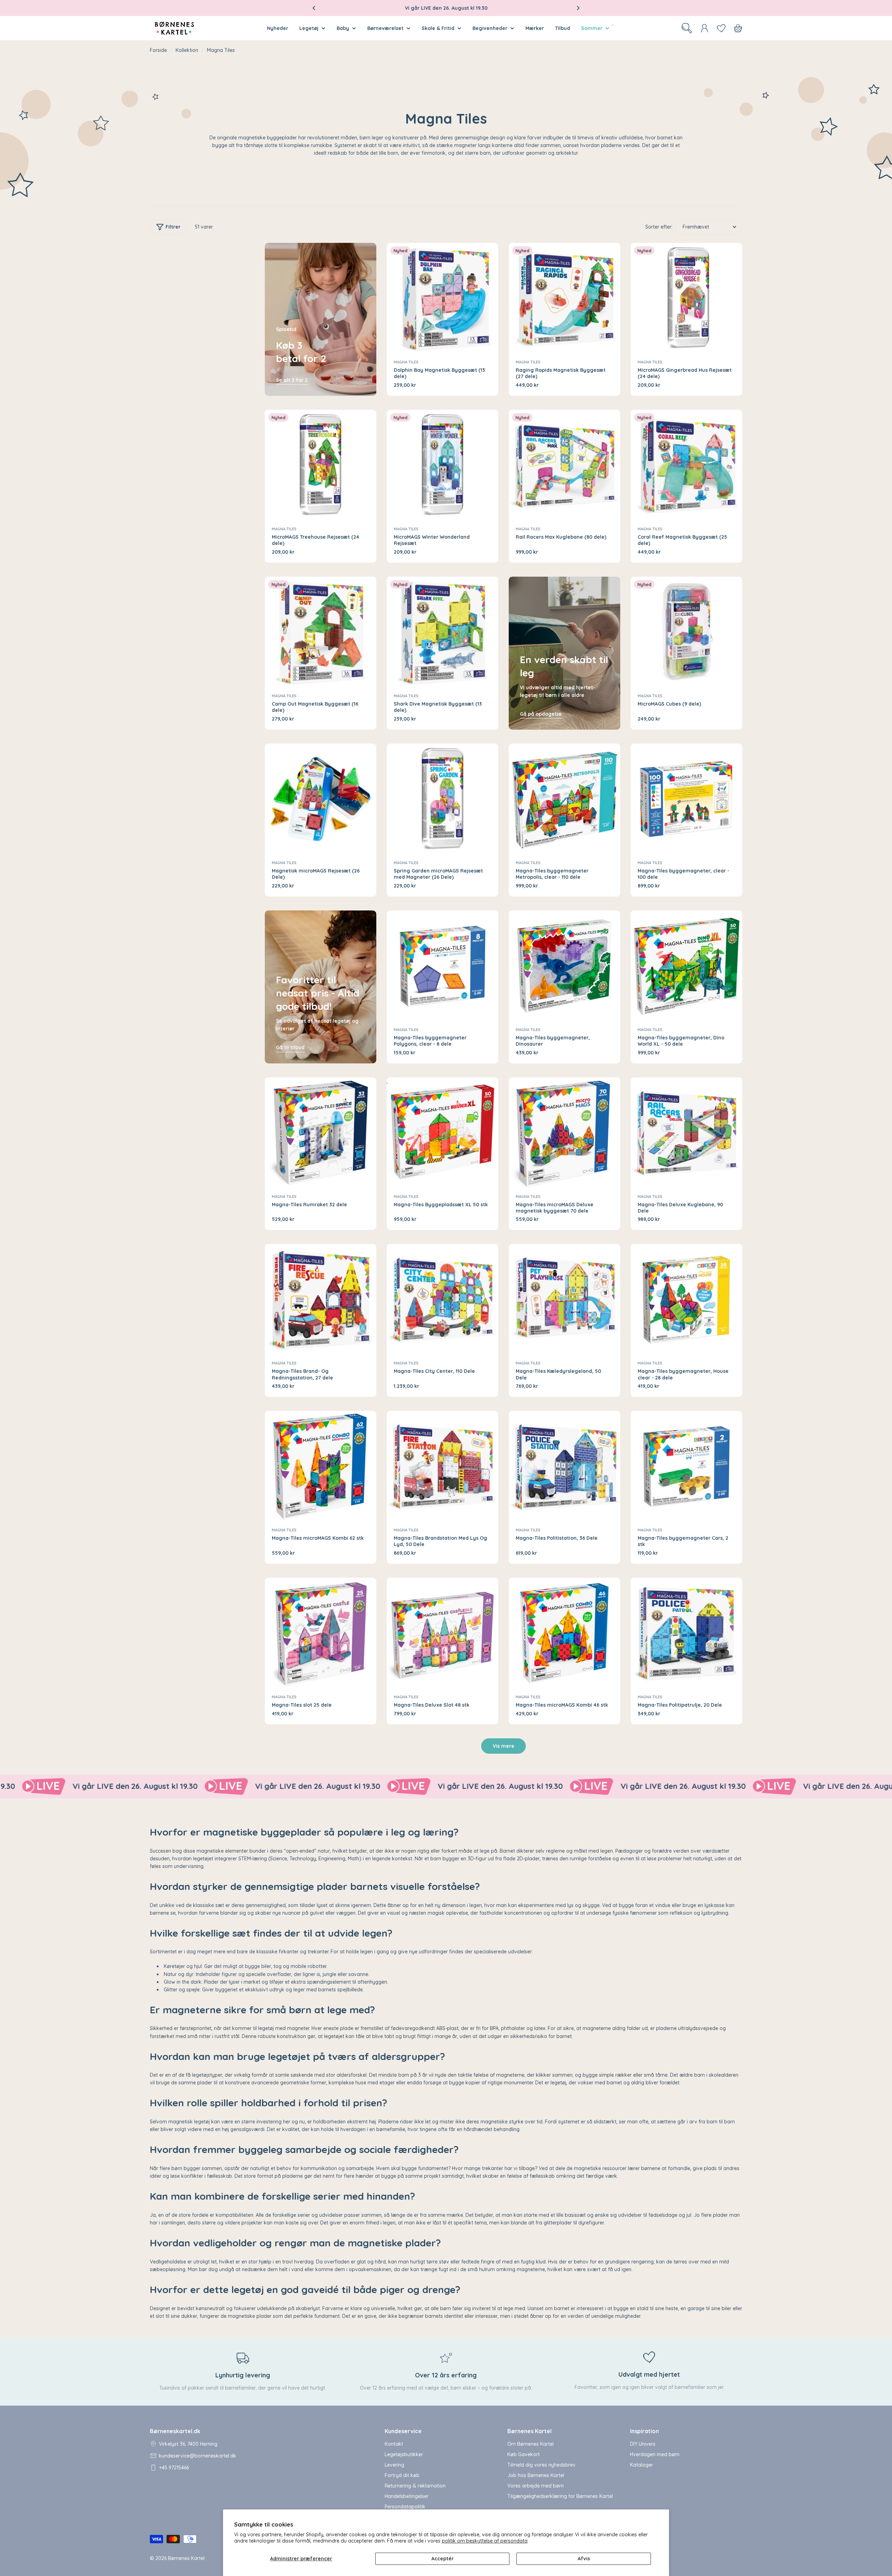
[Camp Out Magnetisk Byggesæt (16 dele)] (321, 632)
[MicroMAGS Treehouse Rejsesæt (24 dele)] (321, 466)
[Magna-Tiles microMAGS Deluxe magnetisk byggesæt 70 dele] (564, 1133)
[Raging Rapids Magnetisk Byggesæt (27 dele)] (564, 299)
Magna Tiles (406, 362)
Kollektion (187, 50)
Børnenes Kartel (186, 2558)
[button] (314, 8)
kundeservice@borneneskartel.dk (198, 2456)
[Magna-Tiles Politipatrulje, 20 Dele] (686, 1633)
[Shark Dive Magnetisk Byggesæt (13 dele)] (443, 632)
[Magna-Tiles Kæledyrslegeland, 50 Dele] (564, 1300)
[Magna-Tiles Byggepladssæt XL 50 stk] (443, 1133)
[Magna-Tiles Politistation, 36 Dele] (564, 1467)
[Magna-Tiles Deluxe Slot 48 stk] (443, 1633)
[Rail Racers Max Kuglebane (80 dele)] (564, 466)
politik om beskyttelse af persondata (485, 2541)
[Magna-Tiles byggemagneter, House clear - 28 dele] (686, 1300)
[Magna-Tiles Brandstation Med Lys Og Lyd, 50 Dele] (443, 1467)
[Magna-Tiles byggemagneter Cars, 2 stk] (686, 1467)
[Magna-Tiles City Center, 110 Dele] (443, 1300)
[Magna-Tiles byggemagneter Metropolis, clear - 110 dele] (564, 799)
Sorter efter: (659, 227)
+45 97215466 (174, 2468)
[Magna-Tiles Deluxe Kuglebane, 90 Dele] (686, 1133)
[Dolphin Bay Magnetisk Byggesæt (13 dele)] (443, 299)
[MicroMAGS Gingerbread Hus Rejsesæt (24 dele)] (686, 299)
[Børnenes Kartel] (62, 1786)
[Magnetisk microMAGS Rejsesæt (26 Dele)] (321, 799)
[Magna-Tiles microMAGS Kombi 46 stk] (564, 1633)
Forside (158, 50)
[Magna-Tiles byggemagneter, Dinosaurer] (564, 966)
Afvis (584, 2559)
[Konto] (705, 28)
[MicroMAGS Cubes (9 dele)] (686, 632)
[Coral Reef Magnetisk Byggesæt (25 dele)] (686, 466)
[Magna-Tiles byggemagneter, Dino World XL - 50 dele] (686, 966)
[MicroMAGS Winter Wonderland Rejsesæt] (443, 466)
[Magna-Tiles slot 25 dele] (321, 1633)
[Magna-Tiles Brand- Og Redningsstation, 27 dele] (321, 1300)
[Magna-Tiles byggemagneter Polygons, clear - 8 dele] (443, 966)
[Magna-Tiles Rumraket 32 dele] (321, 1133)
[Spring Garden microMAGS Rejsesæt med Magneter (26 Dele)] (443, 799)
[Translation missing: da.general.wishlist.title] (721, 28)
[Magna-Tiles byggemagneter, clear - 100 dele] (686, 799)
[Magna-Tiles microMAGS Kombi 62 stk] (321, 1467)
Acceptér (443, 2559)
